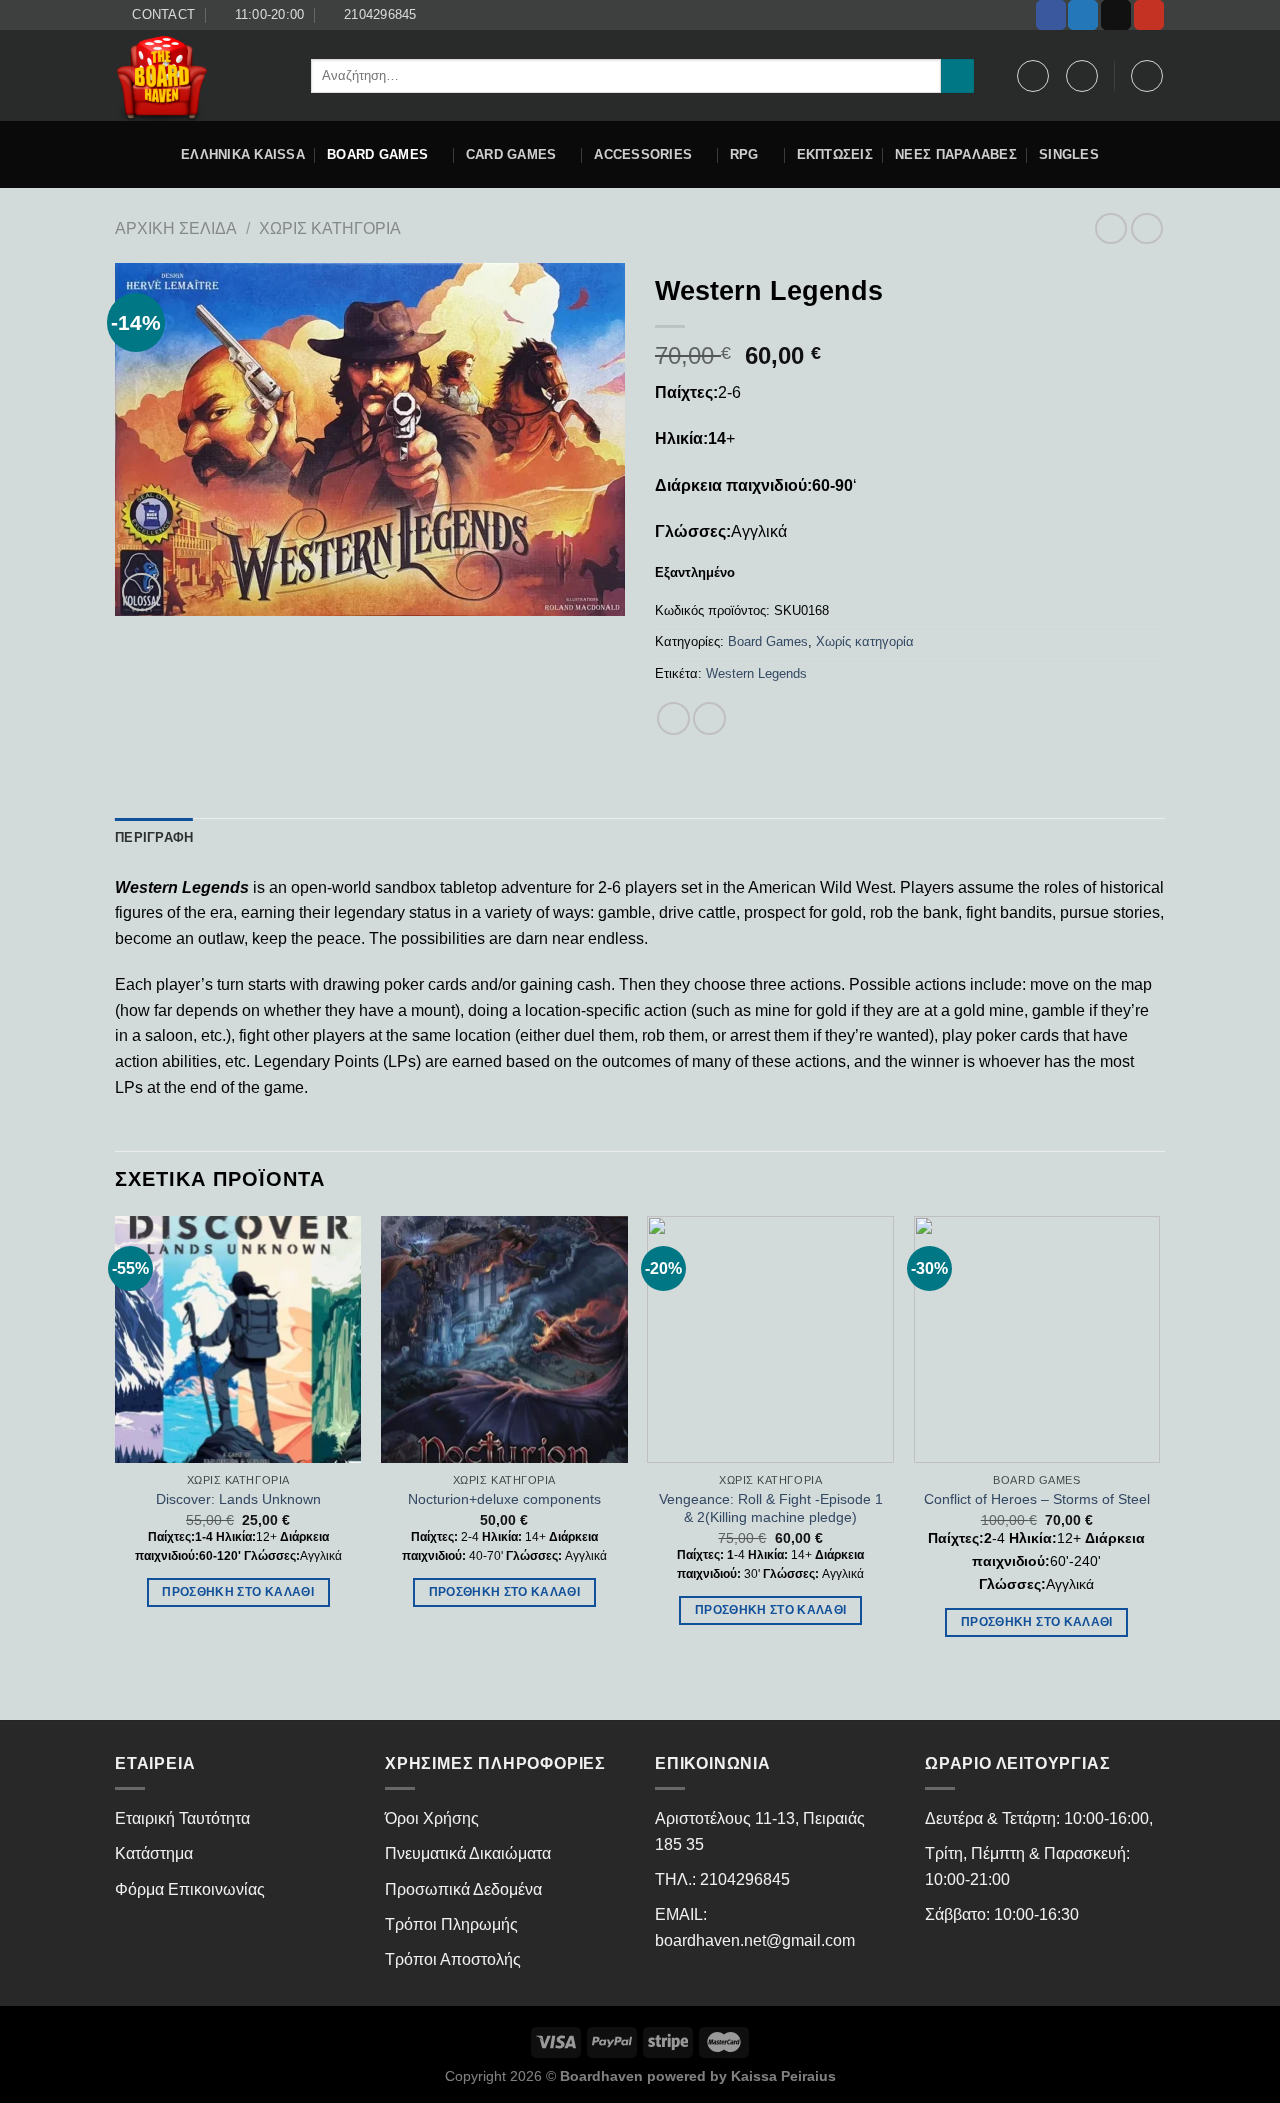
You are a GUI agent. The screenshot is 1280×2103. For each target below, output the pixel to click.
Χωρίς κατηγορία (330, 228)
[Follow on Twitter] (1083, 15)
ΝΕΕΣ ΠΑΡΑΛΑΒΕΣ (956, 154)
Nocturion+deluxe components (504, 1499)
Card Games (511, 154)
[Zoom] (141, 592)
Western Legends (756, 673)
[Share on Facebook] (673, 718)
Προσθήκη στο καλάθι (238, 1592)
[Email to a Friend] (709, 718)
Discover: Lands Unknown (238, 1499)
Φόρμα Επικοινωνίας (190, 1889)
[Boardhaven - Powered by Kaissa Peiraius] (198, 75)
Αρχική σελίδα (176, 228)
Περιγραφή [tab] (154, 837)
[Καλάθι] (1147, 76)
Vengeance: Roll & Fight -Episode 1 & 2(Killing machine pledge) (771, 1508)
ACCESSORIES (643, 154)
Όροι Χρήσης (432, 1818)
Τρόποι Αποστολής (453, 1959)
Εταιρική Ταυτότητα (182, 1818)
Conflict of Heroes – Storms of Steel (1037, 1499)
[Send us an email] (1116, 15)
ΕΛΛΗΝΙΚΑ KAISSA (243, 154)
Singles (1069, 154)
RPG (744, 154)
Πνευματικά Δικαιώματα (468, 1853)
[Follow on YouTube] (1149, 15)
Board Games (377, 154)
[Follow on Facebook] (1051, 15)
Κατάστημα (154, 1853)
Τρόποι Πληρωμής (451, 1924)
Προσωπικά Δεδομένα (463, 1889)
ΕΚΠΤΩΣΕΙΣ (835, 154)
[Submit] (957, 76)
